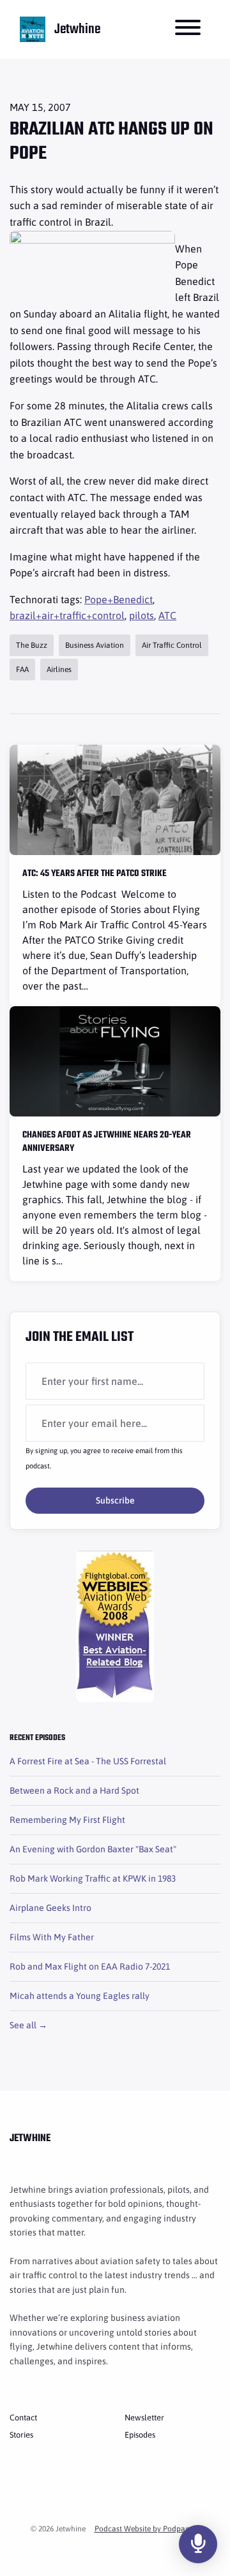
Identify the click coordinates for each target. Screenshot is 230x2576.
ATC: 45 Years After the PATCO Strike (95, 874)
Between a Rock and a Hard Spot (74, 1790)
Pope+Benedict (119, 599)
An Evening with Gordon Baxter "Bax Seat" (93, 1849)
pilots (142, 615)
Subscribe (115, 1500)
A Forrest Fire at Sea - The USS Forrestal (88, 1761)
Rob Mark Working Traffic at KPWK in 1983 (93, 1878)
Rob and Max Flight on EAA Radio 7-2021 (90, 1966)
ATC (167, 615)
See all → (28, 2025)
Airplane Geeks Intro (50, 1908)
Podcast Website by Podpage (144, 2529)
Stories (21, 2435)
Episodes (140, 2435)
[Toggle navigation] (188, 29)
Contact (23, 2418)
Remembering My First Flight (67, 1820)
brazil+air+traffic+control (67, 615)
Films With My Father (52, 1937)
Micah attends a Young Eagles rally (80, 1996)
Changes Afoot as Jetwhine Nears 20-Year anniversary (107, 1142)
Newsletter (144, 2418)
